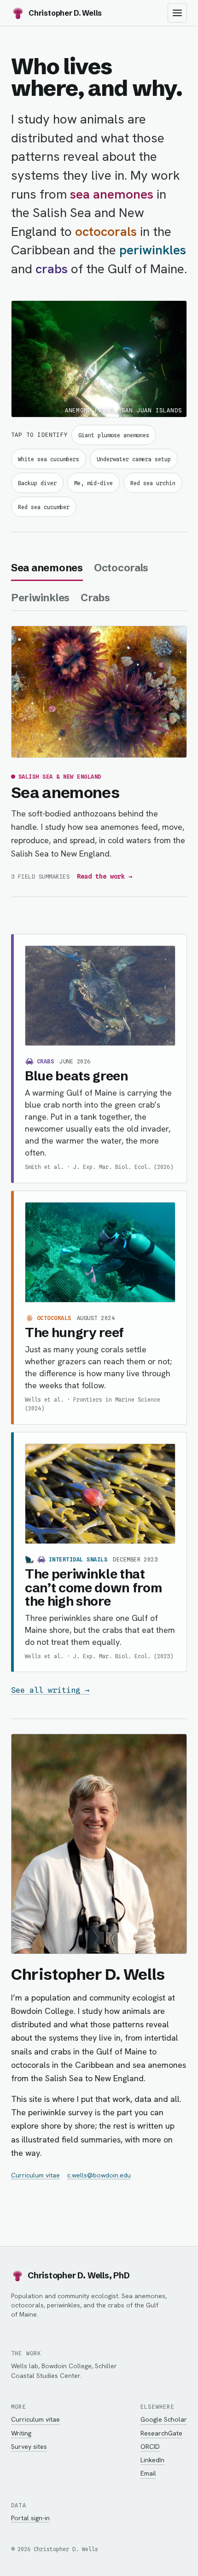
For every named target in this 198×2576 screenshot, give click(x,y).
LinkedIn (152, 2460)
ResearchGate (161, 2433)
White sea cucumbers (49, 459)
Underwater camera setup (134, 459)
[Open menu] (177, 13)
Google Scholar (164, 2419)
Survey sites (29, 2447)
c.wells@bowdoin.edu (99, 2175)
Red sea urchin (153, 483)
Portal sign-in (30, 2518)
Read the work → (105, 876)
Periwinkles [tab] (40, 598)
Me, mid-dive (93, 483)
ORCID (150, 2447)
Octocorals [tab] (121, 568)
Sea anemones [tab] (47, 568)
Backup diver (37, 483)
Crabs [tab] (95, 598)
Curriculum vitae (35, 2175)
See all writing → (50, 1690)
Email (148, 2473)
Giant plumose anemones (114, 435)
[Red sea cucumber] (49, 378)
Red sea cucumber (44, 507)
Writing (21, 2433)
